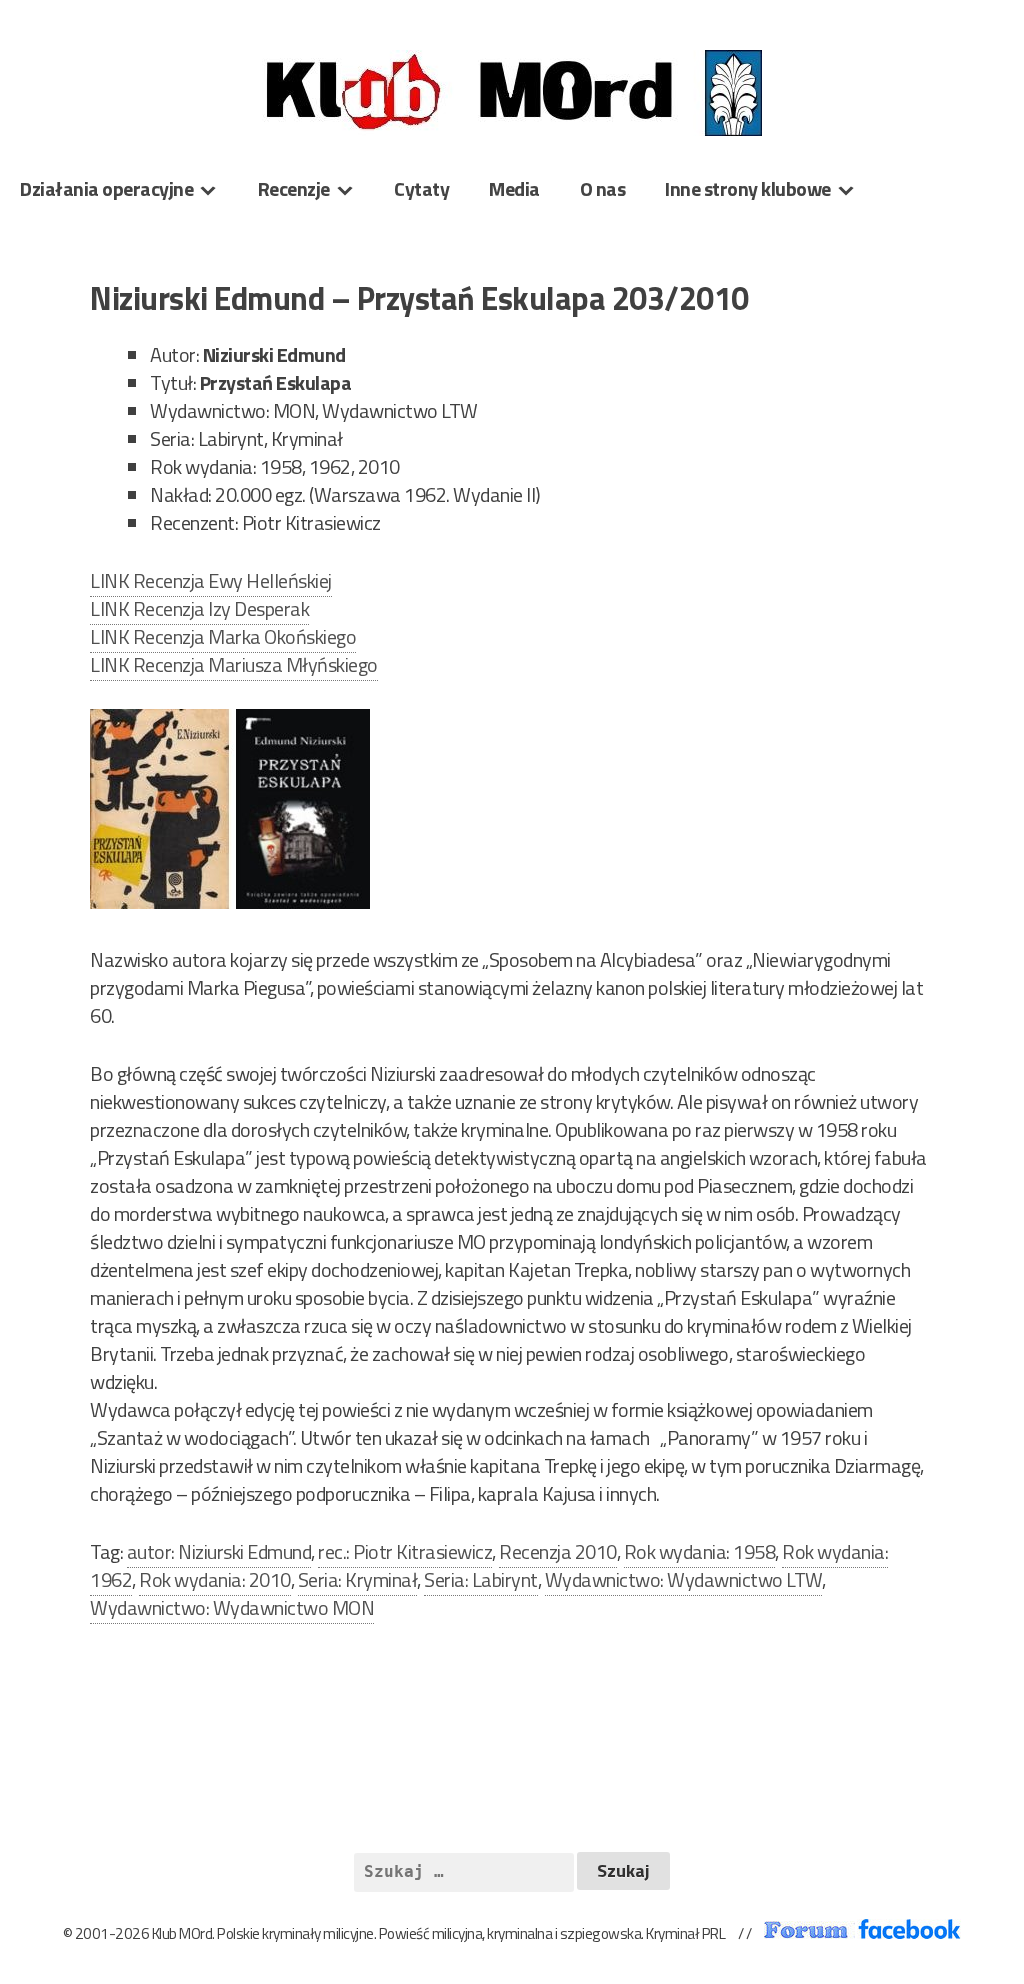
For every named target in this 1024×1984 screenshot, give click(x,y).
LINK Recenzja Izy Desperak (199, 608)
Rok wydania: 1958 (700, 1551)
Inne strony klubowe (748, 188)
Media (514, 188)
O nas (603, 188)
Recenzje (294, 188)
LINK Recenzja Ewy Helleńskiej (211, 580)
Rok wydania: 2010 (215, 1579)
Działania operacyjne (106, 188)
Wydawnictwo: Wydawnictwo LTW (683, 1579)
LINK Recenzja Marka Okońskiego (223, 636)
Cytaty (421, 188)
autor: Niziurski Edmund (219, 1551)
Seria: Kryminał (358, 1579)
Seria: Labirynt (481, 1579)
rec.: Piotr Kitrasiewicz (405, 1551)
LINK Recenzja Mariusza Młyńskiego (234, 664)
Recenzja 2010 (558, 1551)
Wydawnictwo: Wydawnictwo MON (232, 1607)
